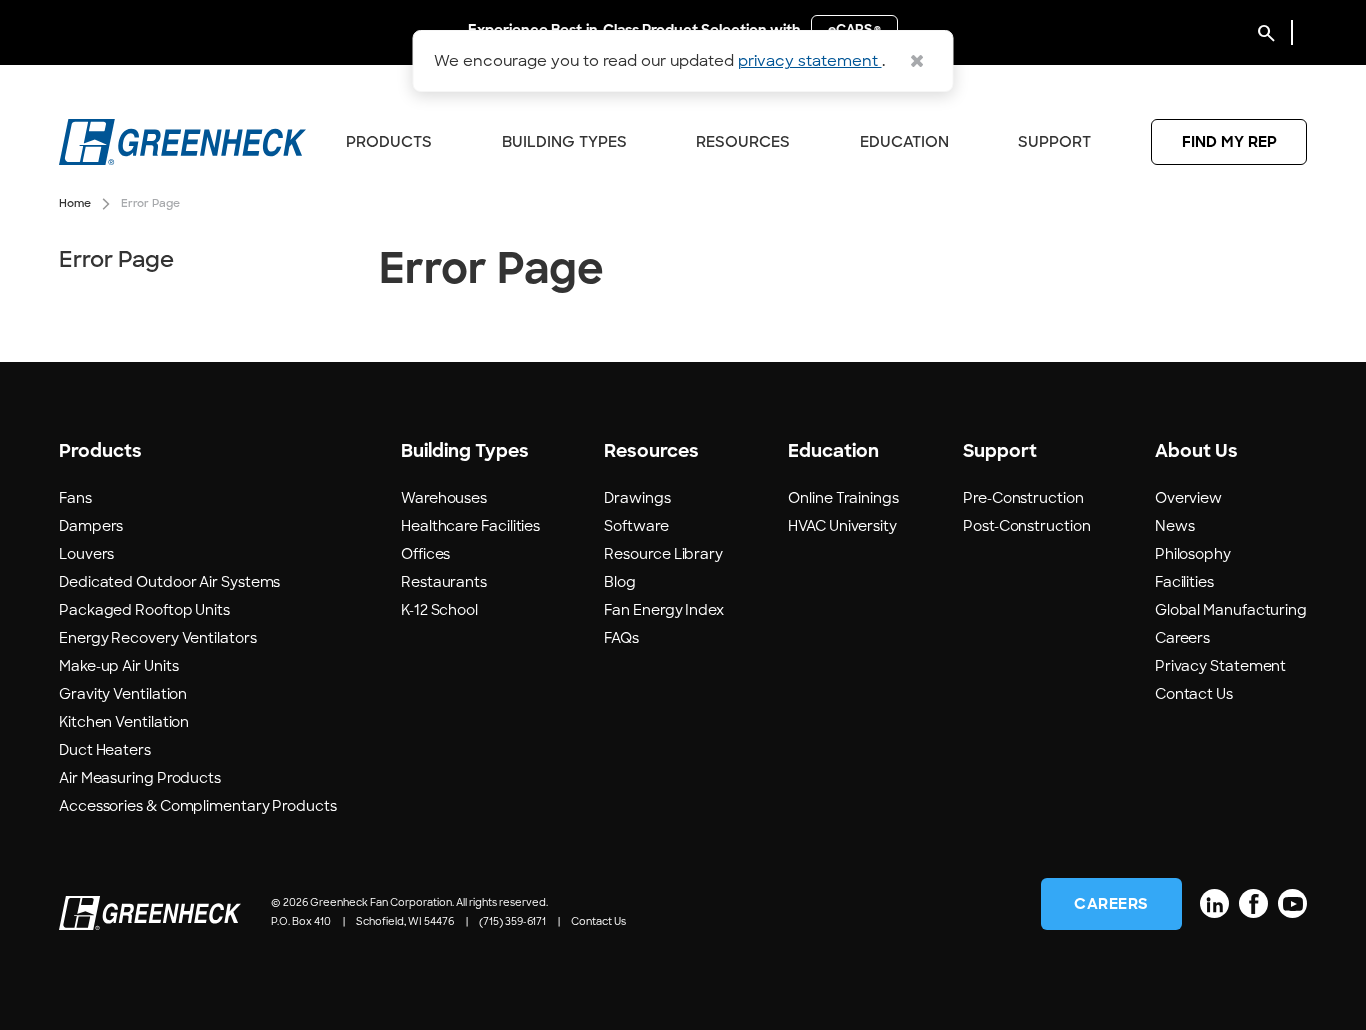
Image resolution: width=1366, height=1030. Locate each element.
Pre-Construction (1023, 498)
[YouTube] (1292, 903)
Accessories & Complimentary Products (198, 806)
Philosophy (1193, 554)
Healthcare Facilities (470, 526)
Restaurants (444, 582)
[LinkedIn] (1214, 903)
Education (904, 142)
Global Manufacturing (1231, 610)
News (1175, 526)
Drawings (637, 498)
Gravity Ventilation (123, 694)
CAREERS (1111, 904)
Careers (1182, 638)
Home (75, 203)
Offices (425, 554)
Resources (743, 142)
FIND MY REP (1229, 142)
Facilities (1184, 582)
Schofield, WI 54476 (405, 921)
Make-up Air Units (118, 666)
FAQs (621, 638)
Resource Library (663, 554)
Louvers (86, 554)
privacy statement (810, 61)
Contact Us (1194, 694)
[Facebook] (1253, 903)
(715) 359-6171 (512, 921)
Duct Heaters (105, 750)
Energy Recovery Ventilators (158, 638)
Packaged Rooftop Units (144, 610)
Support (1054, 142)
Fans (75, 498)
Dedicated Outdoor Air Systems (169, 582)
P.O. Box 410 (301, 921)
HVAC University (842, 526)
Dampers (91, 526)
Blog (620, 582)
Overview (1188, 498)
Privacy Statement (1220, 666)
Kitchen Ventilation (124, 722)
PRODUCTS (389, 142)
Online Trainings (843, 498)
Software (636, 526)
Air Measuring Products (140, 778)
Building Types (564, 142)
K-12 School (439, 610)
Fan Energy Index (664, 610)
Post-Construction (1026, 526)
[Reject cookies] (917, 61)
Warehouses (444, 498)
